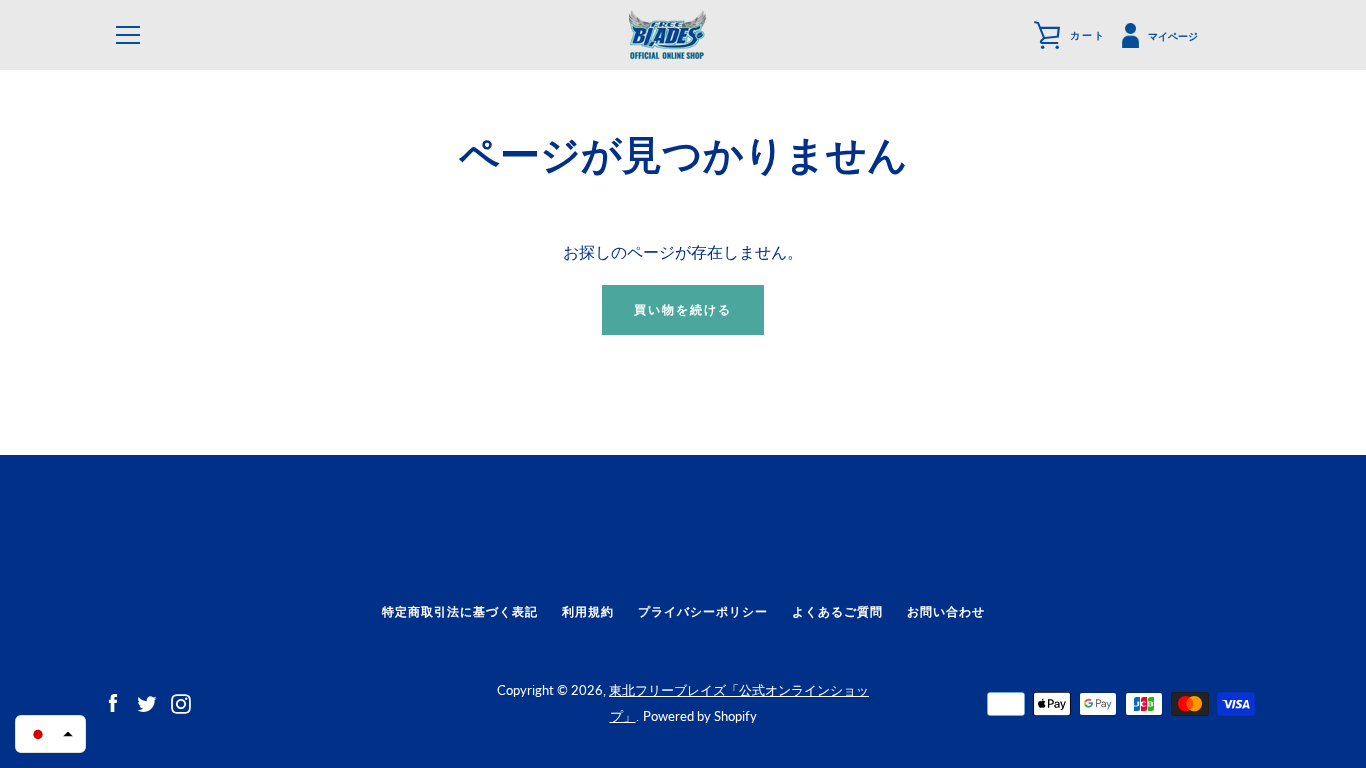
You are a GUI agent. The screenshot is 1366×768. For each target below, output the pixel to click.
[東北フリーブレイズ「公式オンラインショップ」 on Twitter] (147, 701)
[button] (50, 734)
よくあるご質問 (837, 611)
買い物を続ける (683, 309)
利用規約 (588, 611)
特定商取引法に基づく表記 (460, 611)
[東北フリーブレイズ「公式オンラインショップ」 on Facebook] (113, 701)
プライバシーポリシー (703, 611)
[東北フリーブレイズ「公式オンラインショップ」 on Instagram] (181, 701)
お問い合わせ (946, 611)
